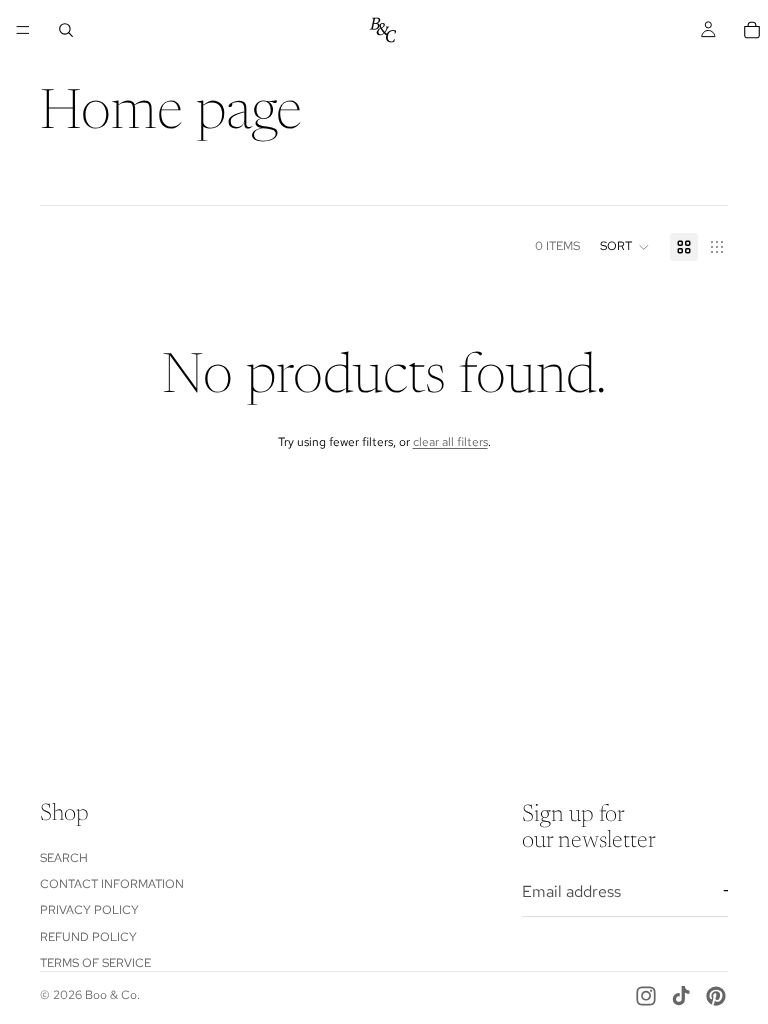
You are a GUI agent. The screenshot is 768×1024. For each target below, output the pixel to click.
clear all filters (450, 442)
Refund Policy (88, 937)
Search (64, 858)
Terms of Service (95, 964)
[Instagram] (646, 996)
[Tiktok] (681, 996)
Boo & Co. (112, 995)
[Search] (66, 30)
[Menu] (23, 30)
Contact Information (112, 884)
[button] (625, 247)
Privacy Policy (89, 911)
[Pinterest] (716, 996)
